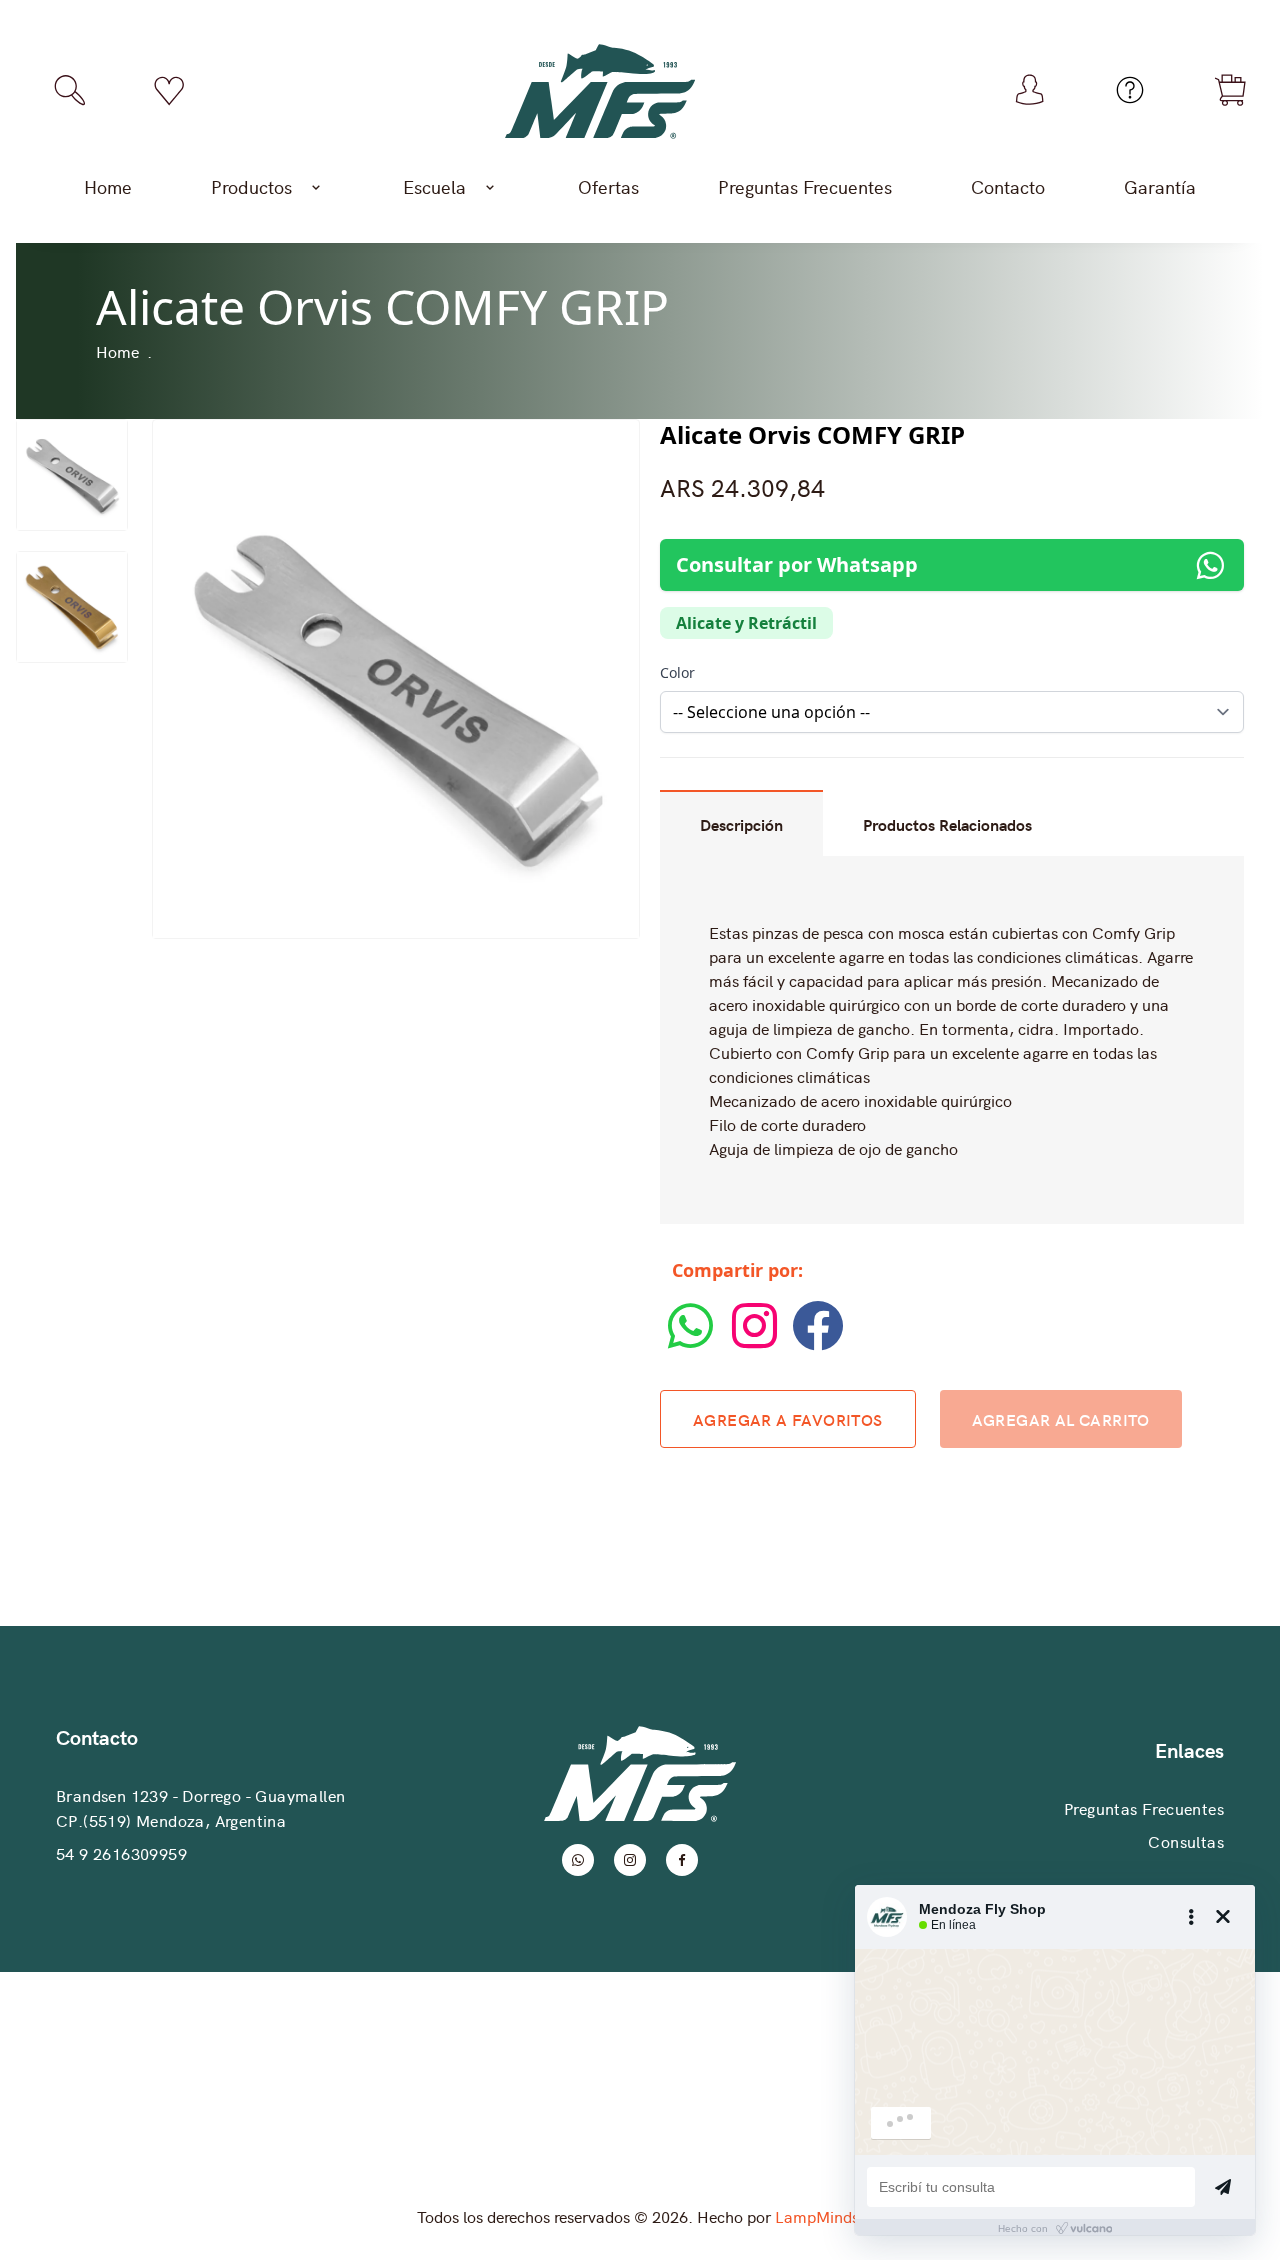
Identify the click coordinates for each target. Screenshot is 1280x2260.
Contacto (1008, 186)
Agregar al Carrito (1061, 1419)
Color (677, 672)
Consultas (1186, 1841)
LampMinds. (819, 2216)
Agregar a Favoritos (788, 1419)
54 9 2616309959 (121, 1853)
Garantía (1160, 186)
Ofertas (608, 186)
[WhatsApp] (692, 1346)
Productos (251, 186)
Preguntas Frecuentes (805, 186)
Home (108, 186)
